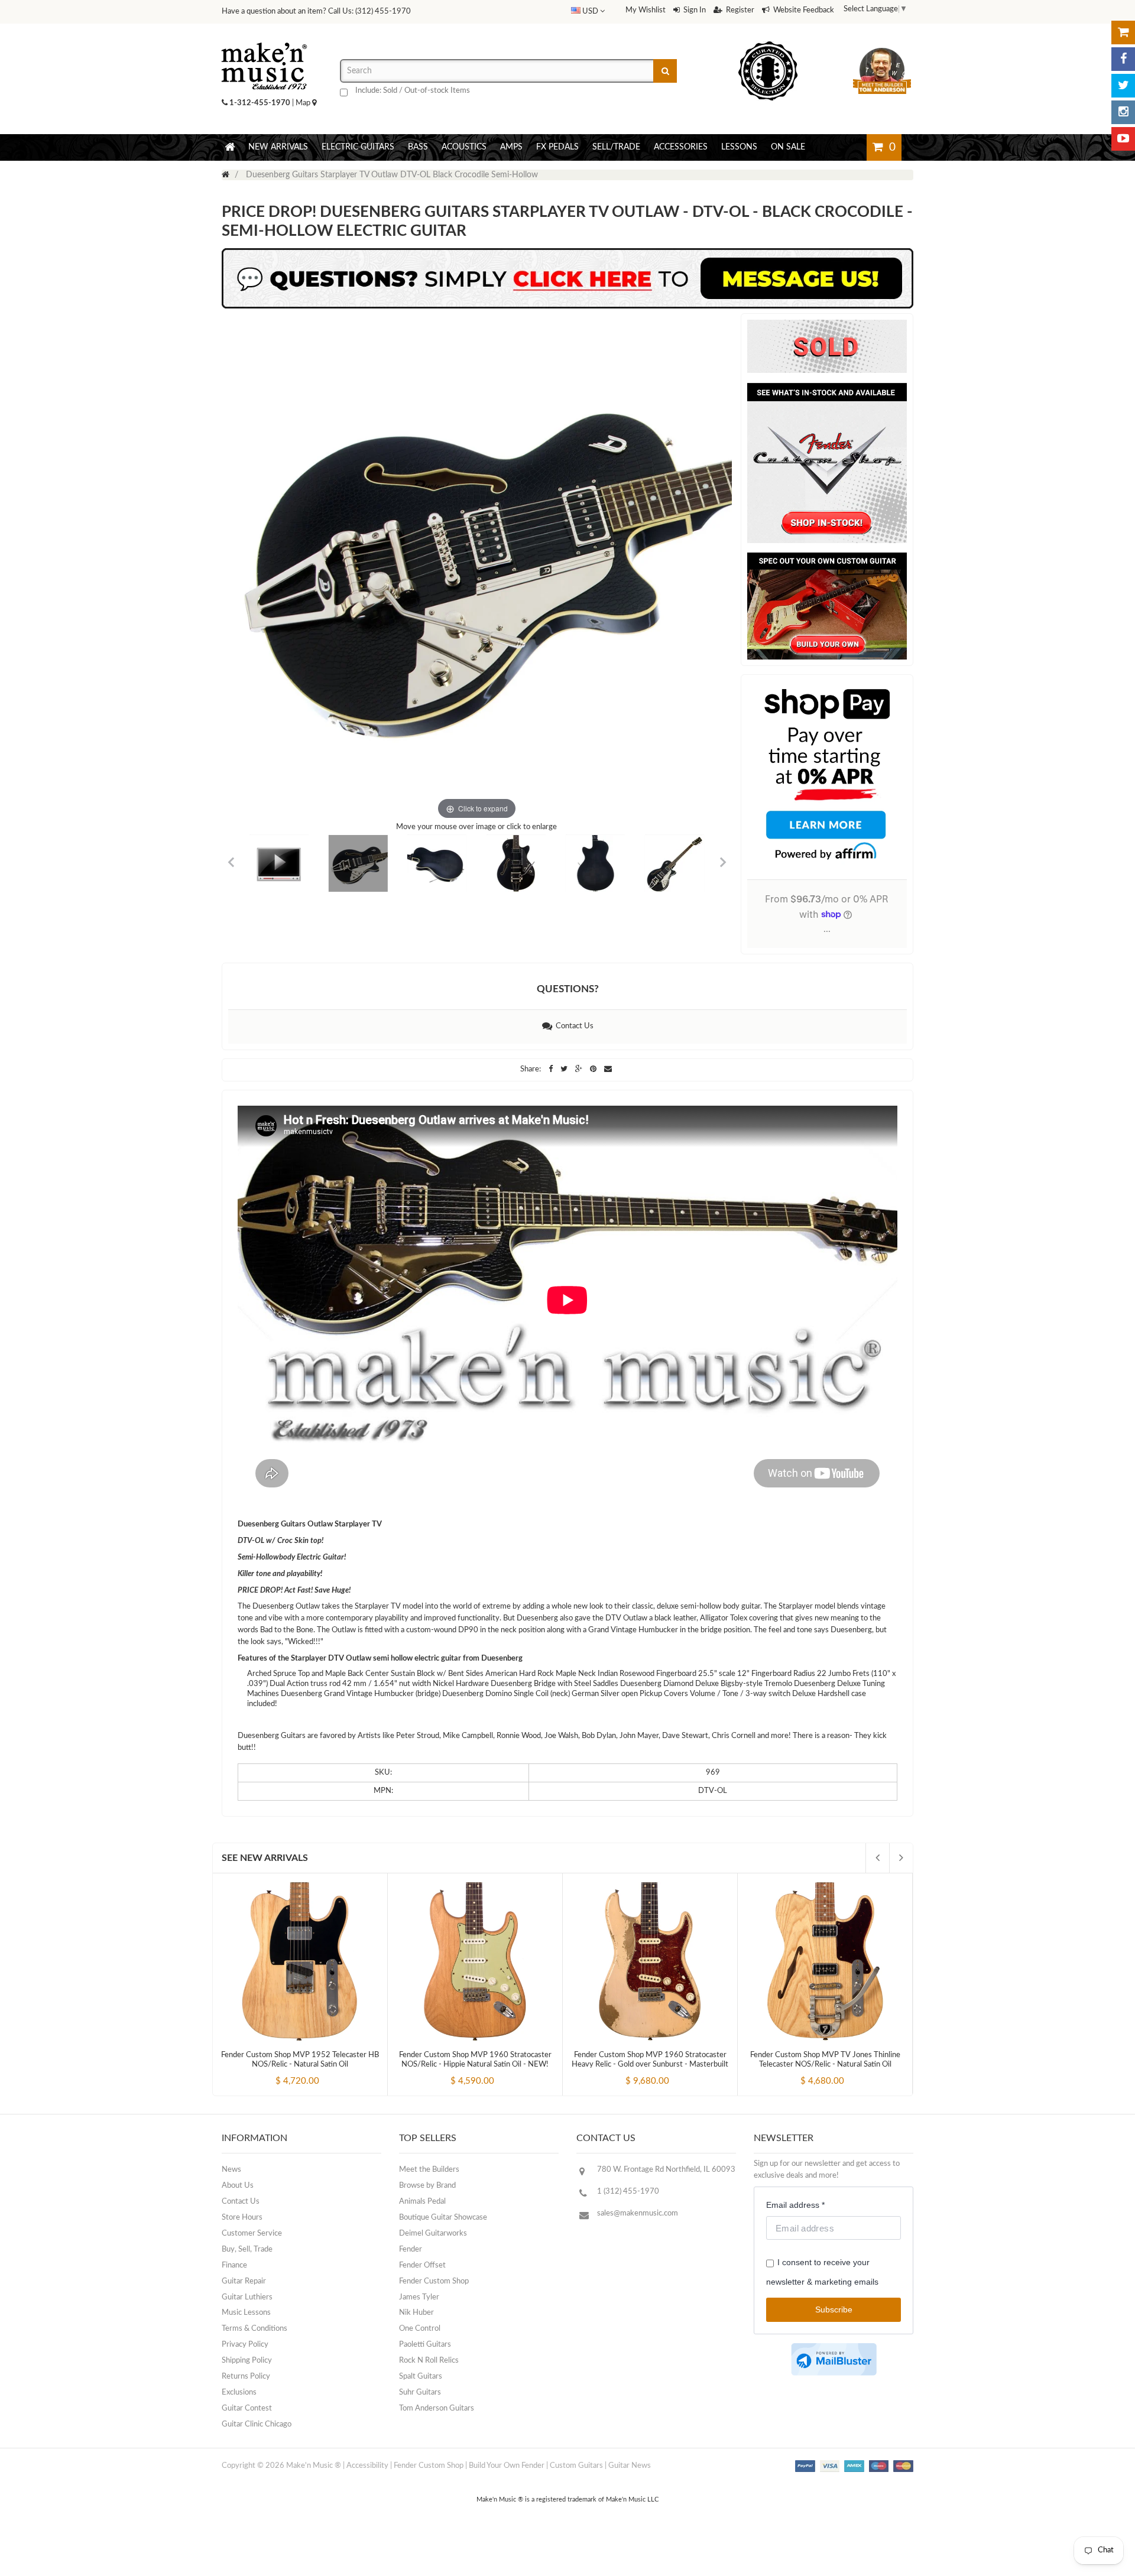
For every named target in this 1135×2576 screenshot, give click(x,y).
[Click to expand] (477, 568)
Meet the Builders (429, 2170)
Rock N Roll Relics (429, 2361)
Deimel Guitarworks (433, 2234)
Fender (411, 2249)
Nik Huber (416, 2313)
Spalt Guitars (421, 2377)
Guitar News (630, 2466)
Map (304, 103)
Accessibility (367, 2466)
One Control (420, 2329)
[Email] (608, 1069)
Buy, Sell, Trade (247, 2249)
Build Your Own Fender (507, 2466)
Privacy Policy (245, 2345)
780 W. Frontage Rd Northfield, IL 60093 (666, 2170)
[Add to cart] (278, 2071)
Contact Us (573, 1026)
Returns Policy (246, 2377)
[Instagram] (1123, 112)
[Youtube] (1123, 139)
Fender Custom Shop (434, 2281)
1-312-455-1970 (260, 103)
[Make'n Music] (264, 38)
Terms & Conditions (254, 2329)
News (231, 2170)
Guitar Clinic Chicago (257, 2424)
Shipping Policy (247, 2361)
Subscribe (834, 2309)
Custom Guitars (576, 2466)
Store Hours (242, 2218)
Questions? (568, 989)
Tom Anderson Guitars (437, 2408)
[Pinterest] (594, 1069)
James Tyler (419, 2297)
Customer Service (252, 2234)
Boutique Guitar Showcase (443, 2218)
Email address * (795, 2205)
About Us (238, 2186)
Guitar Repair (244, 2281)
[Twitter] (1123, 86)
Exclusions (239, 2393)
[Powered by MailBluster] (834, 2359)
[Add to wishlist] (322, 2071)
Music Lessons (246, 2313)
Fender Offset (422, 2265)
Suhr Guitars (420, 2393)
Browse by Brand (427, 2186)
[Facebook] (1123, 59)
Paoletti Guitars (425, 2345)
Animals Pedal (422, 2202)
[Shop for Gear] (1123, 33)
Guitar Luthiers (247, 2297)
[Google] (580, 1069)
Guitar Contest (247, 2408)
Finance (234, 2265)
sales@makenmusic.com (638, 2213)
